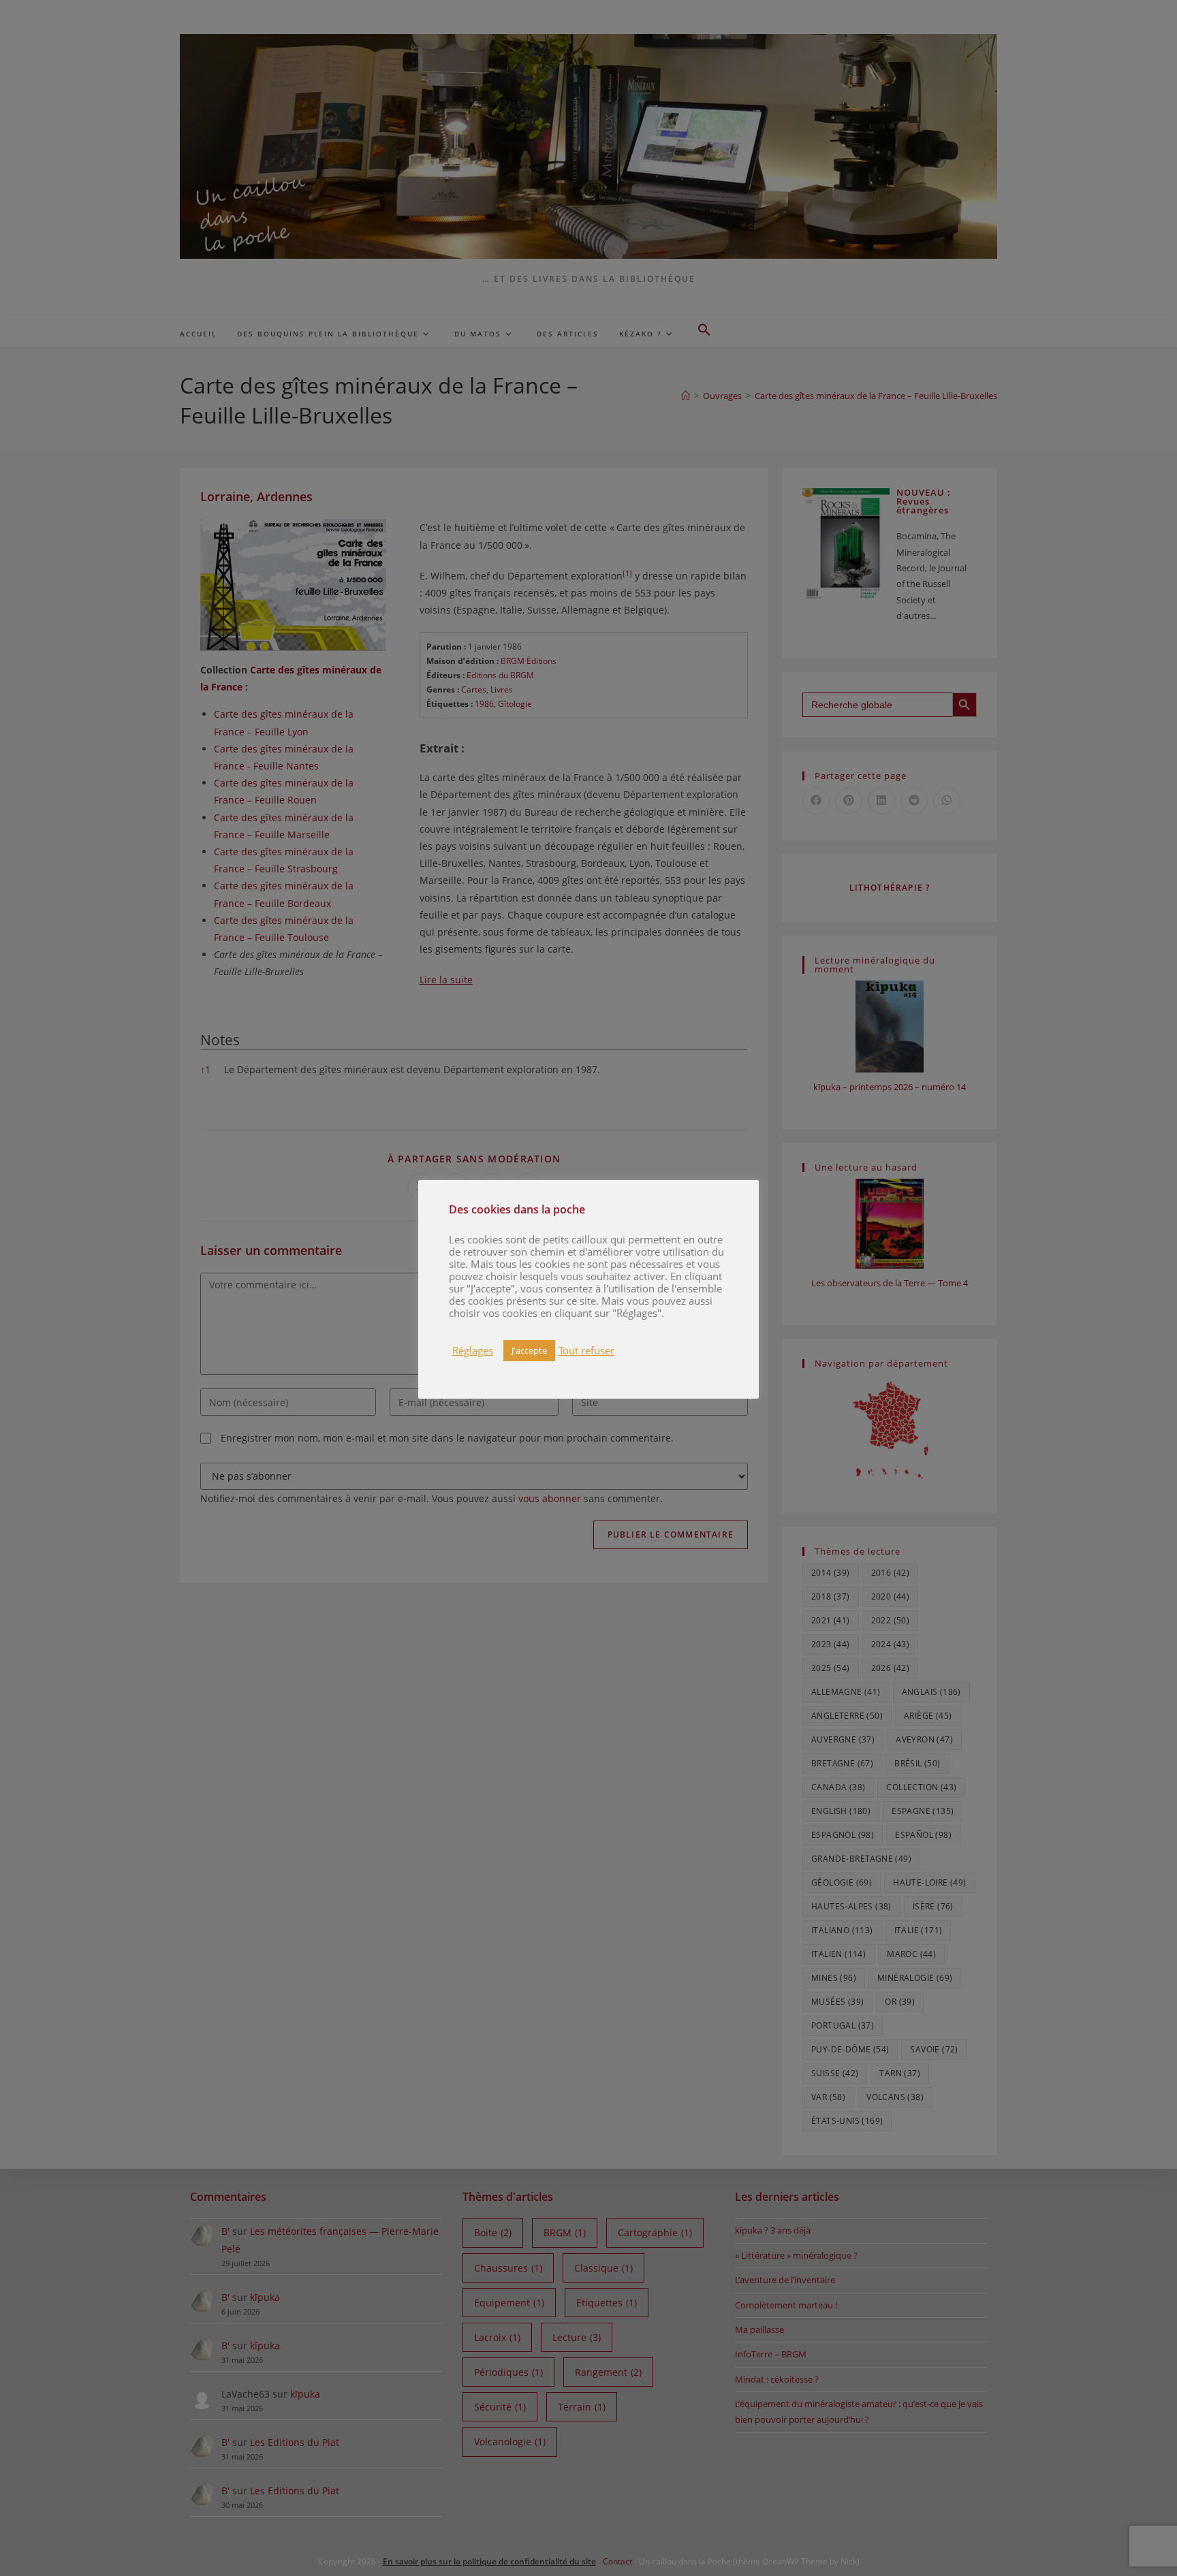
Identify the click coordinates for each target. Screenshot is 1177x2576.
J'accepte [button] (529, 1350)
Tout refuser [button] (586, 1350)
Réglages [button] (473, 1350)
